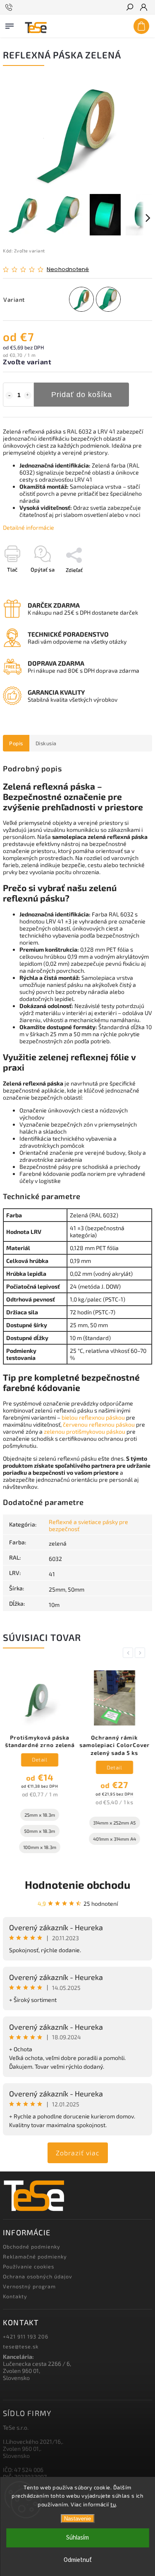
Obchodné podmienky (32, 2246)
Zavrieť (130, 584)
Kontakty (15, 2296)
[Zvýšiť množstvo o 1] (28, 395)
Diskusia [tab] (46, 743)
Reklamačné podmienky (35, 2256)
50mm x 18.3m (39, 1831)
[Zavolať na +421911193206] (10, 7)
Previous (129, 1653)
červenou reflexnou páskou (99, 1424)
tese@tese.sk (21, 2346)
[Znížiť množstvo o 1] (9, 395)
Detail (39, 1759)
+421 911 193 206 (26, 2336)
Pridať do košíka (82, 395)
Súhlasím (77, 2538)
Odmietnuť (78, 2560)
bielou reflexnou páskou (93, 1417)
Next (141, 1653)
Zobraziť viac (78, 2153)
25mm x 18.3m (39, 1815)
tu (113, 2504)
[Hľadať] (129, 8)
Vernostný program (29, 2286)
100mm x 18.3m (39, 1847)
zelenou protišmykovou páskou (85, 1431)
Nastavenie (77, 2519)
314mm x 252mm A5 (114, 1823)
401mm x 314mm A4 (114, 1839)
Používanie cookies (29, 2266)
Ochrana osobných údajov (38, 2276)
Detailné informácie (29, 527)
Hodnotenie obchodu (77, 1884)
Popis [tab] (16, 743)
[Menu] (10, 24)
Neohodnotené (68, 270)
